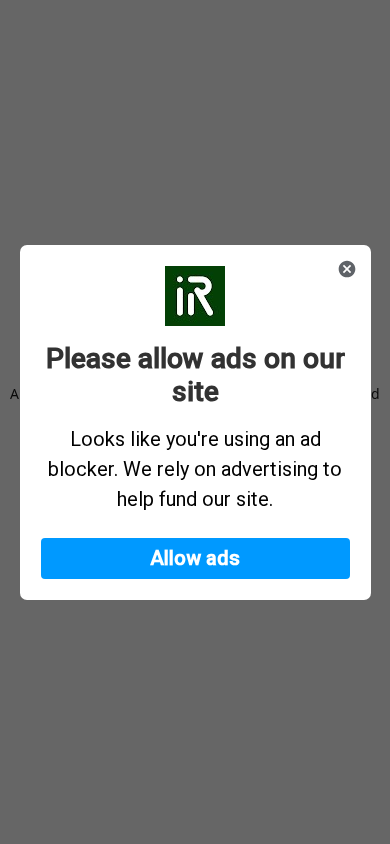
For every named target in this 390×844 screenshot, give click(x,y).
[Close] (347, 269)
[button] (195, 558)
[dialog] (195, 422)
